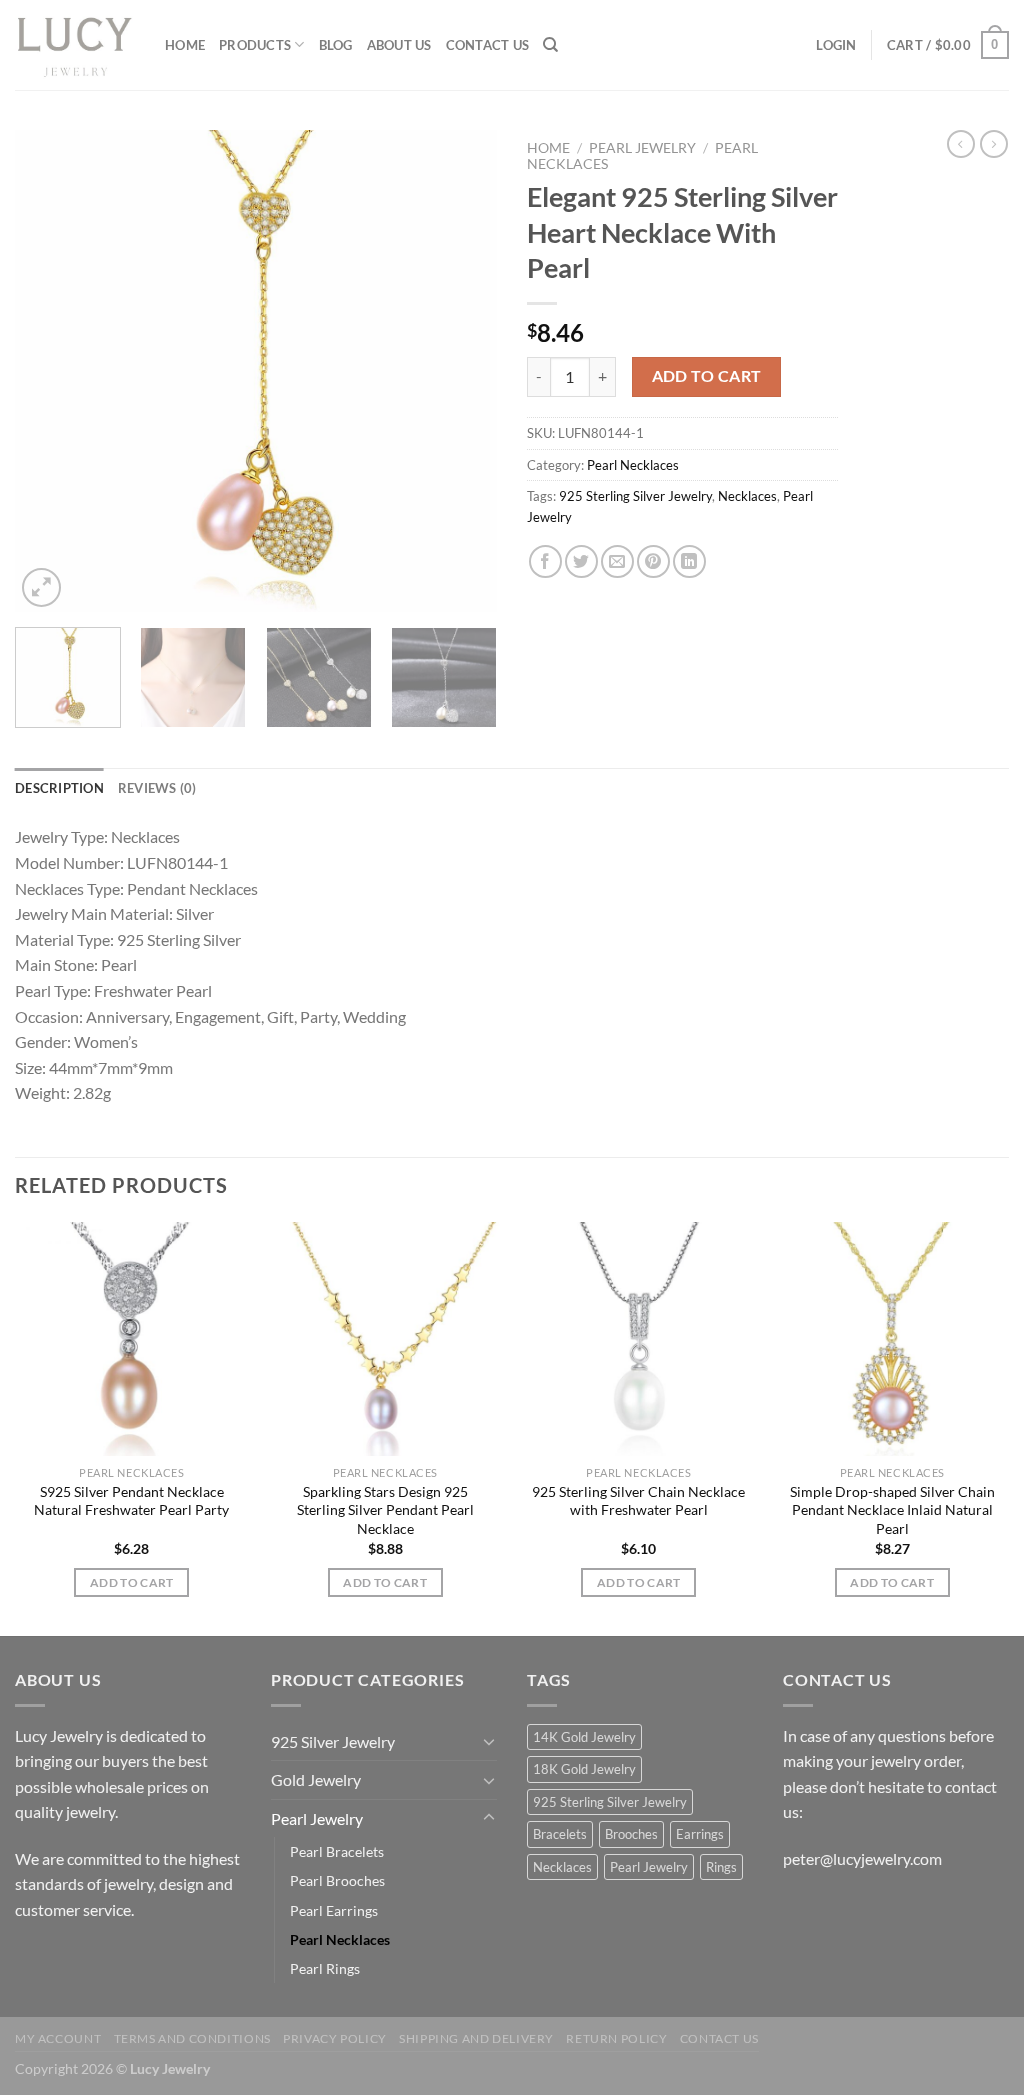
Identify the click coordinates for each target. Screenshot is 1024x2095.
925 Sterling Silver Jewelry (635, 496)
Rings (721, 1867)
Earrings (700, 1834)
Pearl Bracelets (337, 1851)
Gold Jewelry (316, 1779)
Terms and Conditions (192, 2038)
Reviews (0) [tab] (157, 788)
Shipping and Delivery (476, 2038)
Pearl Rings (325, 1968)
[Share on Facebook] (545, 561)
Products (255, 45)
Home (185, 45)
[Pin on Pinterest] (653, 561)
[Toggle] (489, 1741)
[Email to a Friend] (617, 561)
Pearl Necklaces (633, 465)
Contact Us (488, 45)
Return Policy (616, 2038)
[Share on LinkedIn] (689, 561)
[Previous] (50, 371)
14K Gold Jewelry (584, 1737)
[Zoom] (41, 587)
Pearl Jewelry (642, 148)
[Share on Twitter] (581, 561)
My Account (58, 2038)
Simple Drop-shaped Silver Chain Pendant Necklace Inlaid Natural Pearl (892, 1510)
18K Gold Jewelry (584, 1769)
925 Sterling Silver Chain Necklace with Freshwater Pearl (638, 1501)
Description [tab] (59, 788)
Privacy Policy (335, 2038)
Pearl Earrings (334, 1910)
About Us (399, 45)
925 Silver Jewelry (333, 1741)
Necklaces (747, 496)
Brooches (631, 1834)
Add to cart (707, 376)
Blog (336, 45)
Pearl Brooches (337, 1880)
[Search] (550, 45)
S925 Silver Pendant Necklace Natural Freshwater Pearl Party (131, 1501)
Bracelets (560, 1834)
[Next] (462, 371)
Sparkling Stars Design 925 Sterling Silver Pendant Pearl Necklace (385, 1510)
